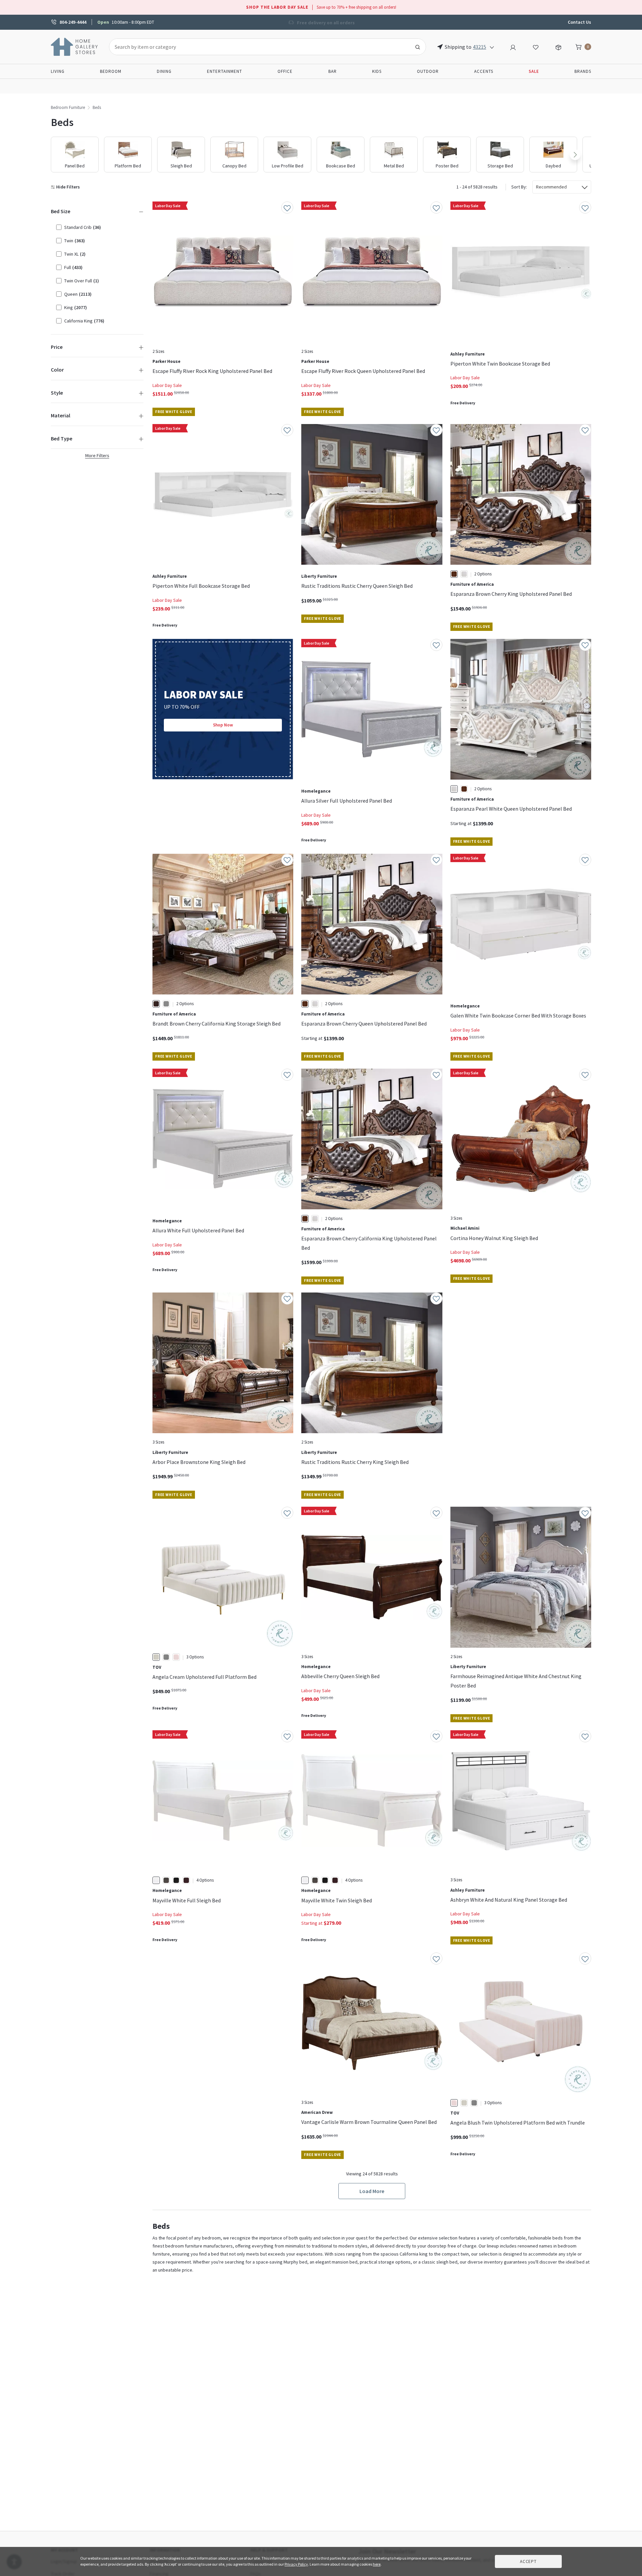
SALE (534, 71)
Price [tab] (57, 347)
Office (285, 71)
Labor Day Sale (167, 385)
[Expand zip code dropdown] (492, 47)
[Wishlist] (536, 46)
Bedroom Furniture (68, 107)
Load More (372, 2191)
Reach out (173, 2053)
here (377, 2564)
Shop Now (223, 725)
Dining (164, 71)
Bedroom (111, 71)
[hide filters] (67, 187)
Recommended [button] (551, 187)
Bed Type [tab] (62, 438)
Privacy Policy (296, 2564)
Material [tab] (61, 415)
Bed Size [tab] (61, 211)
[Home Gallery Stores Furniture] (75, 46)
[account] (513, 46)
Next (575, 155)
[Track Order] (558, 46)
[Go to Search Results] (418, 47)
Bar (333, 71)
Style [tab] (57, 393)
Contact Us (579, 22)
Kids (377, 71)
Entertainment (225, 71)
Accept (528, 2561)
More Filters (97, 455)
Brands (583, 71)
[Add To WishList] (287, 208)
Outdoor (428, 71)
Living (58, 71)
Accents (484, 71)
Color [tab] (57, 370)
